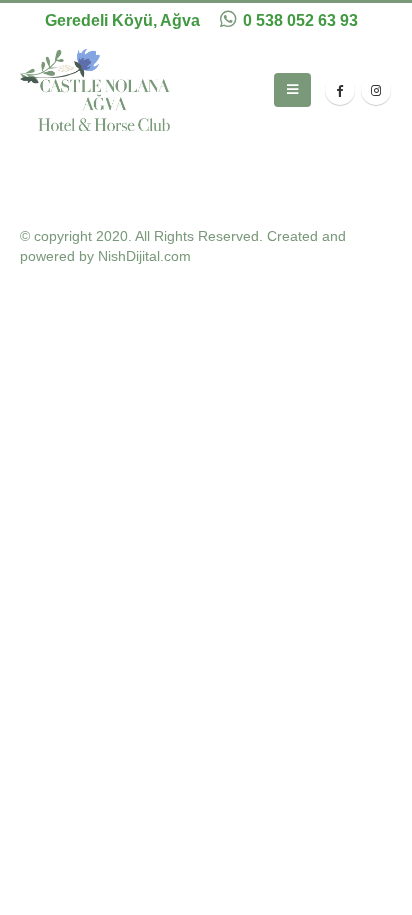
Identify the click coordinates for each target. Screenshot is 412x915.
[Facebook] (340, 90)
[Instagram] (376, 90)
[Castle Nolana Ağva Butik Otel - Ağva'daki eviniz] (95, 90)
